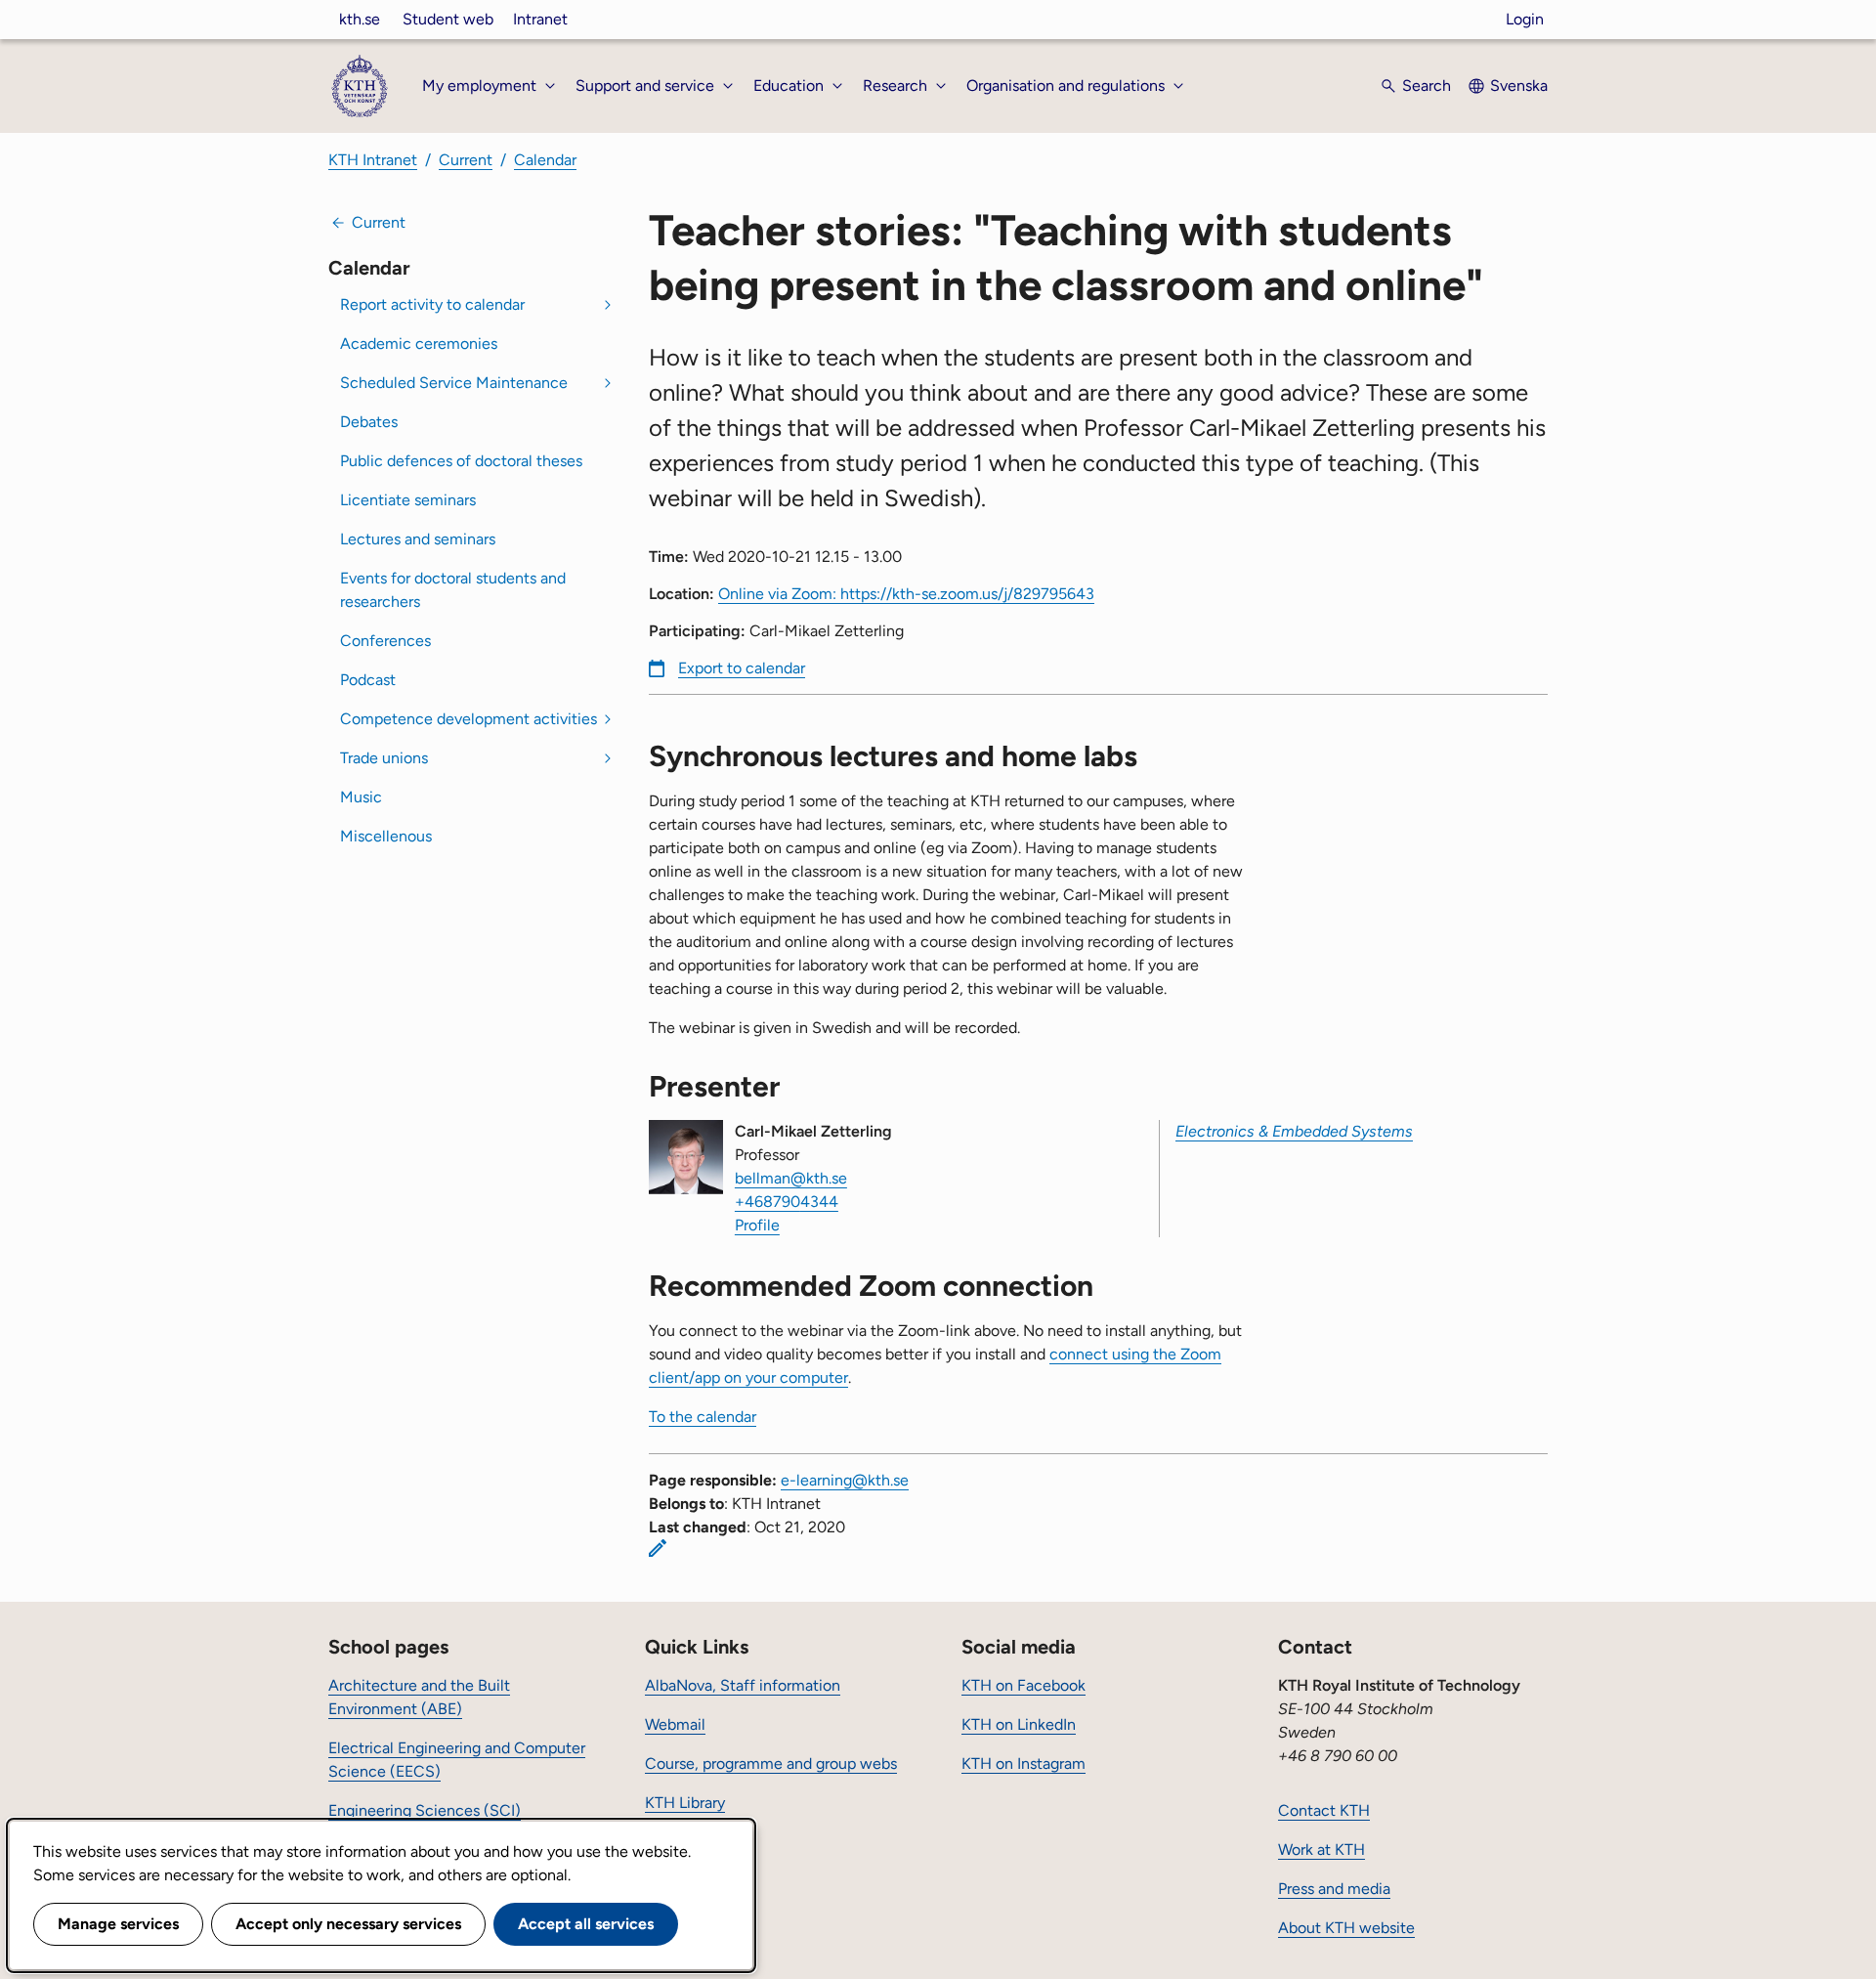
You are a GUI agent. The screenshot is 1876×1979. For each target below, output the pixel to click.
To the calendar (703, 1417)
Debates (369, 422)
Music (361, 797)
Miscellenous (386, 836)
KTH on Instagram (1023, 1764)
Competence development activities (469, 719)
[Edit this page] (658, 1548)
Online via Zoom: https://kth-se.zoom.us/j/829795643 (906, 594)
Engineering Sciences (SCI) (425, 1810)
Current (466, 160)
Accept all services (586, 1924)
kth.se (360, 19)
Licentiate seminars (408, 500)
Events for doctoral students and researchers (453, 590)
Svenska (1519, 86)
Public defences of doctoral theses (461, 461)
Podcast (368, 680)
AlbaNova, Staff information (743, 1685)
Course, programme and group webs (771, 1764)
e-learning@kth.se (845, 1480)
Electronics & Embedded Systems (1294, 1131)
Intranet (540, 19)
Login (1525, 19)
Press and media (1334, 1889)
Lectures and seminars (418, 539)
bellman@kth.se (791, 1178)
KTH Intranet (373, 160)
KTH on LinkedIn (1019, 1724)
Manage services (118, 1924)
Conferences (385, 641)
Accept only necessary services (348, 1924)
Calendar (545, 160)
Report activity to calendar (432, 304)
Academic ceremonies (419, 344)
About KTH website (1346, 1928)
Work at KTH (1322, 1850)
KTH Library (685, 1803)
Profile (757, 1225)
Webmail (675, 1724)
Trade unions (384, 758)
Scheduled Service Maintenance (454, 383)
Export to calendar (742, 668)
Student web (448, 19)
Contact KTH (1324, 1810)
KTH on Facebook (1023, 1685)
